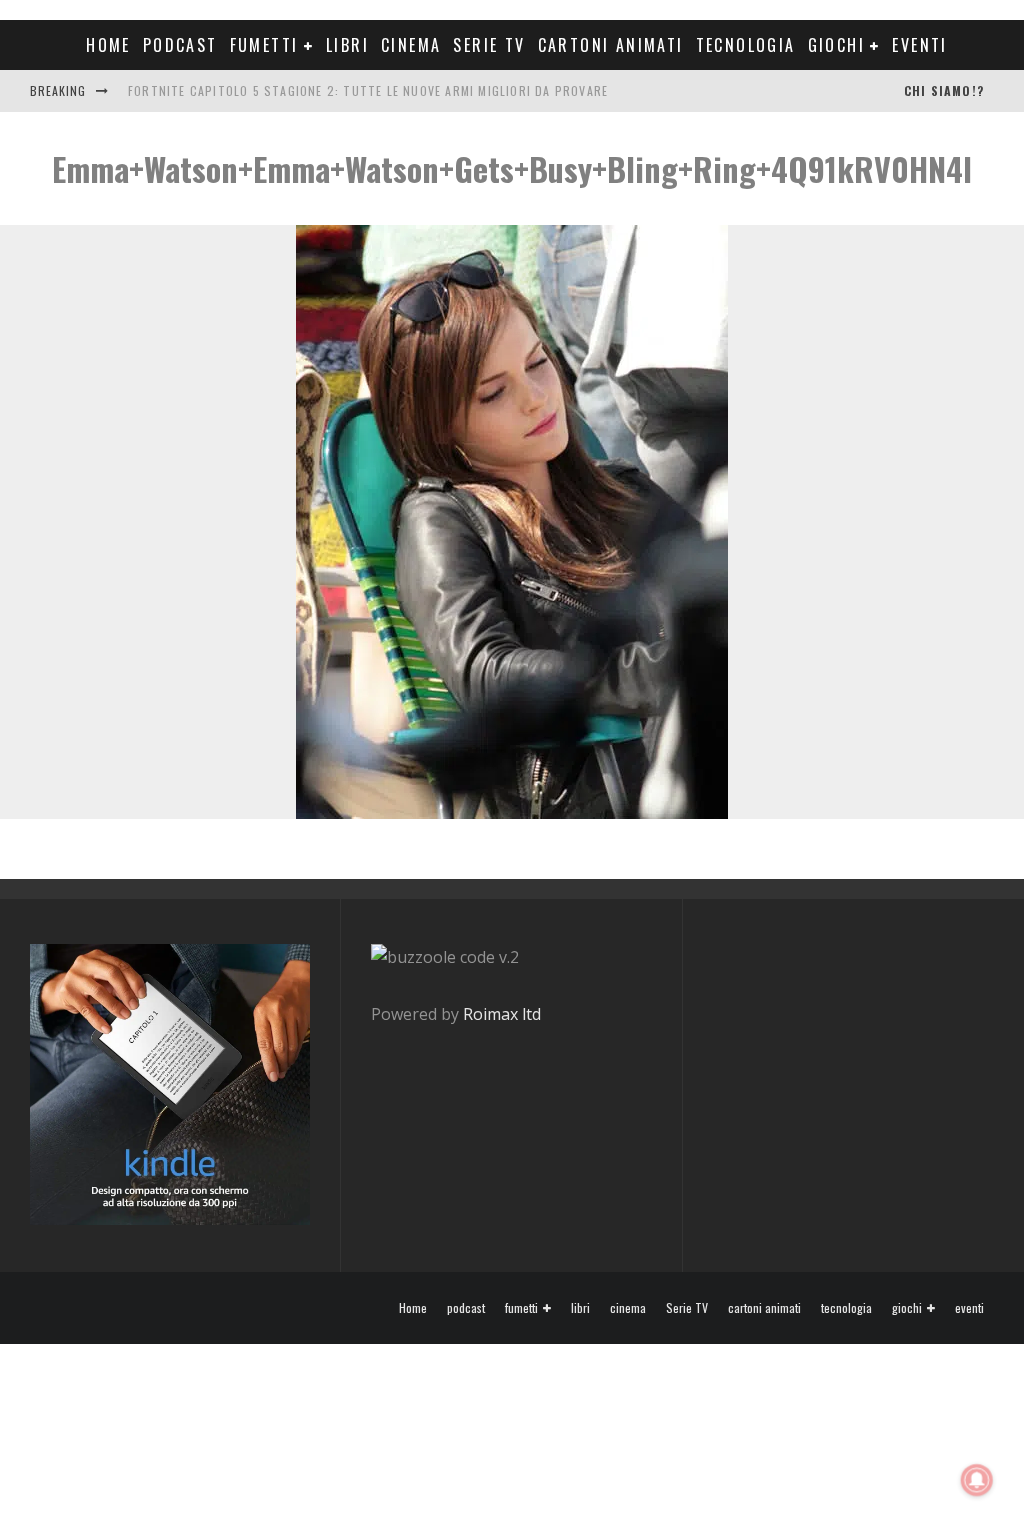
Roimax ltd (502, 1014)
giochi (836, 45)
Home (108, 45)
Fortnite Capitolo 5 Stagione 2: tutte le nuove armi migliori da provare (368, 90)
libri (347, 45)
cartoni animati (611, 45)
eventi (919, 45)
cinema (411, 45)
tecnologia (746, 45)
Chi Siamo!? (944, 90)
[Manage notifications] (977, 1480)
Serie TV (489, 45)
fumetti (264, 45)
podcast (180, 45)
